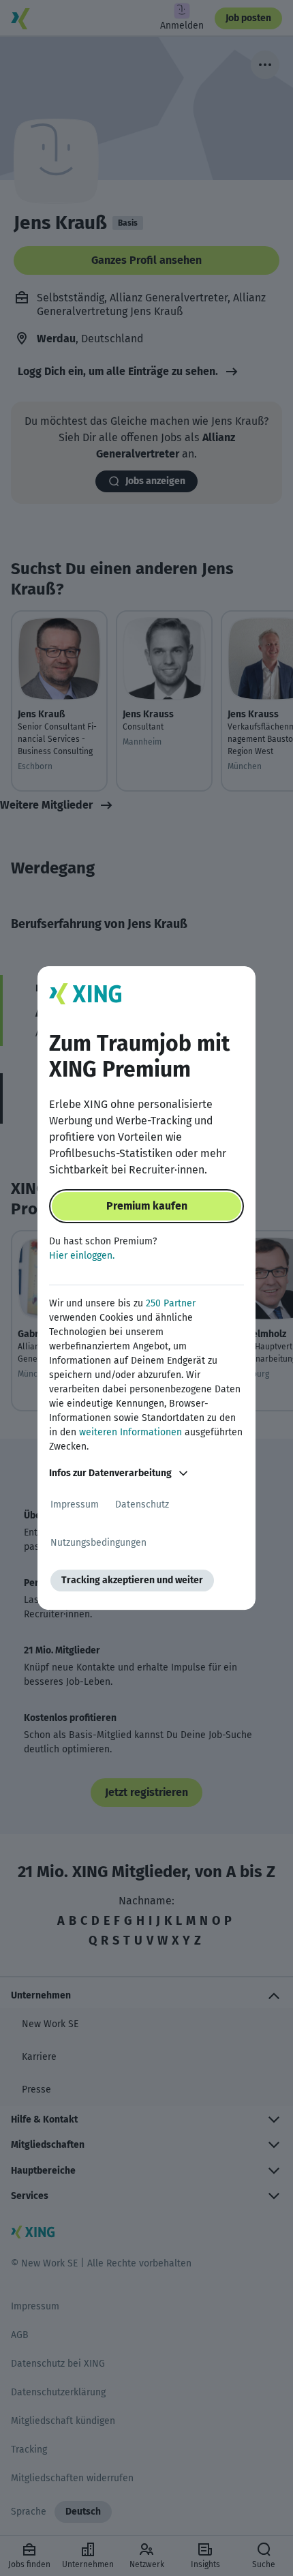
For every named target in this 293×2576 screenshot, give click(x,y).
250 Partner (171, 1303)
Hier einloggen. (82, 1256)
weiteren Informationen (130, 1432)
